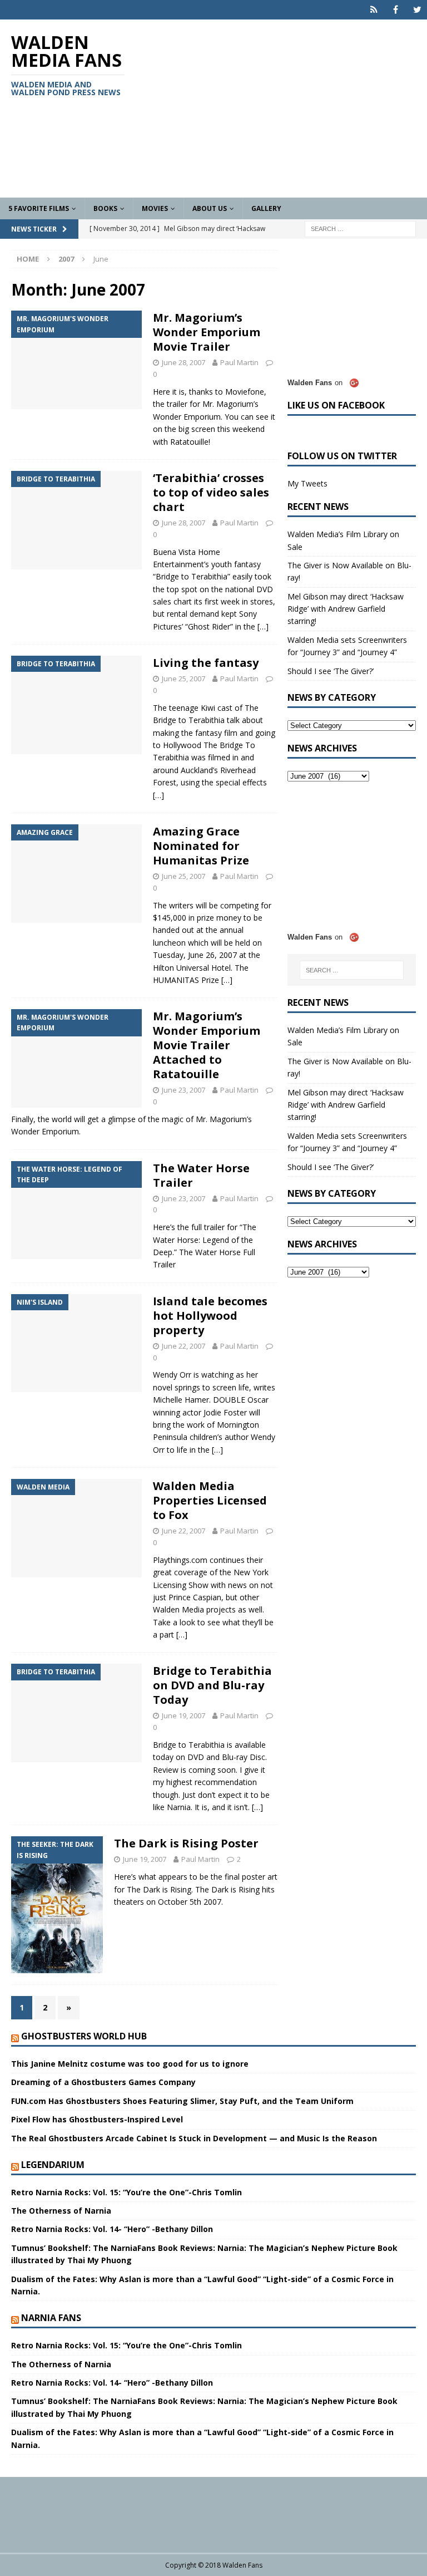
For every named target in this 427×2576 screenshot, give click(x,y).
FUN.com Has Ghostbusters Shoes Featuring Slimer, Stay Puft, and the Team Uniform (182, 2101)
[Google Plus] (374, 10)
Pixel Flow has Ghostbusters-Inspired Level (97, 2119)
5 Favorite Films (39, 208)
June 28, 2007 (183, 362)
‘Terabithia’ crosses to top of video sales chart (211, 492)
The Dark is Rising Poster (186, 1843)
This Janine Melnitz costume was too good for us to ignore (130, 2064)
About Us (210, 208)
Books (105, 208)
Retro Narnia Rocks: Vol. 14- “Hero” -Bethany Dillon (112, 2229)
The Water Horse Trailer (201, 1175)
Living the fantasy (206, 663)
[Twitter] (417, 10)
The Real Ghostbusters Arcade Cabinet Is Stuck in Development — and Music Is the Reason (194, 2138)
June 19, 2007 (183, 1715)
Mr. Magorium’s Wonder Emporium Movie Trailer (207, 332)
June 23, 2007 (183, 1090)
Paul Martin (239, 362)
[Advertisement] (286, 109)
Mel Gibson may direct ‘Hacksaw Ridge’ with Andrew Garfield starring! (346, 609)
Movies (155, 208)
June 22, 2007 (183, 1346)
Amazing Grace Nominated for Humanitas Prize (201, 846)
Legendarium (53, 2165)
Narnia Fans (51, 2318)
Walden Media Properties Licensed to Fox (210, 1500)
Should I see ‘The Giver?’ (331, 671)
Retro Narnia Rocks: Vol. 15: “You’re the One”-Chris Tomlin (126, 2192)
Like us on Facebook (336, 405)
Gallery (266, 208)
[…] (263, 626)
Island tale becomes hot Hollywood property (210, 1316)
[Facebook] (396, 10)
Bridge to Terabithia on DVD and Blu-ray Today (212, 1685)
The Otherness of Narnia (61, 2211)
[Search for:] (360, 228)
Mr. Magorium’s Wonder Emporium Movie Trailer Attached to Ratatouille (207, 1045)
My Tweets (307, 483)
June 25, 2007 (183, 679)
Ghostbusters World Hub (84, 2036)
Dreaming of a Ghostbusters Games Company (103, 2082)
